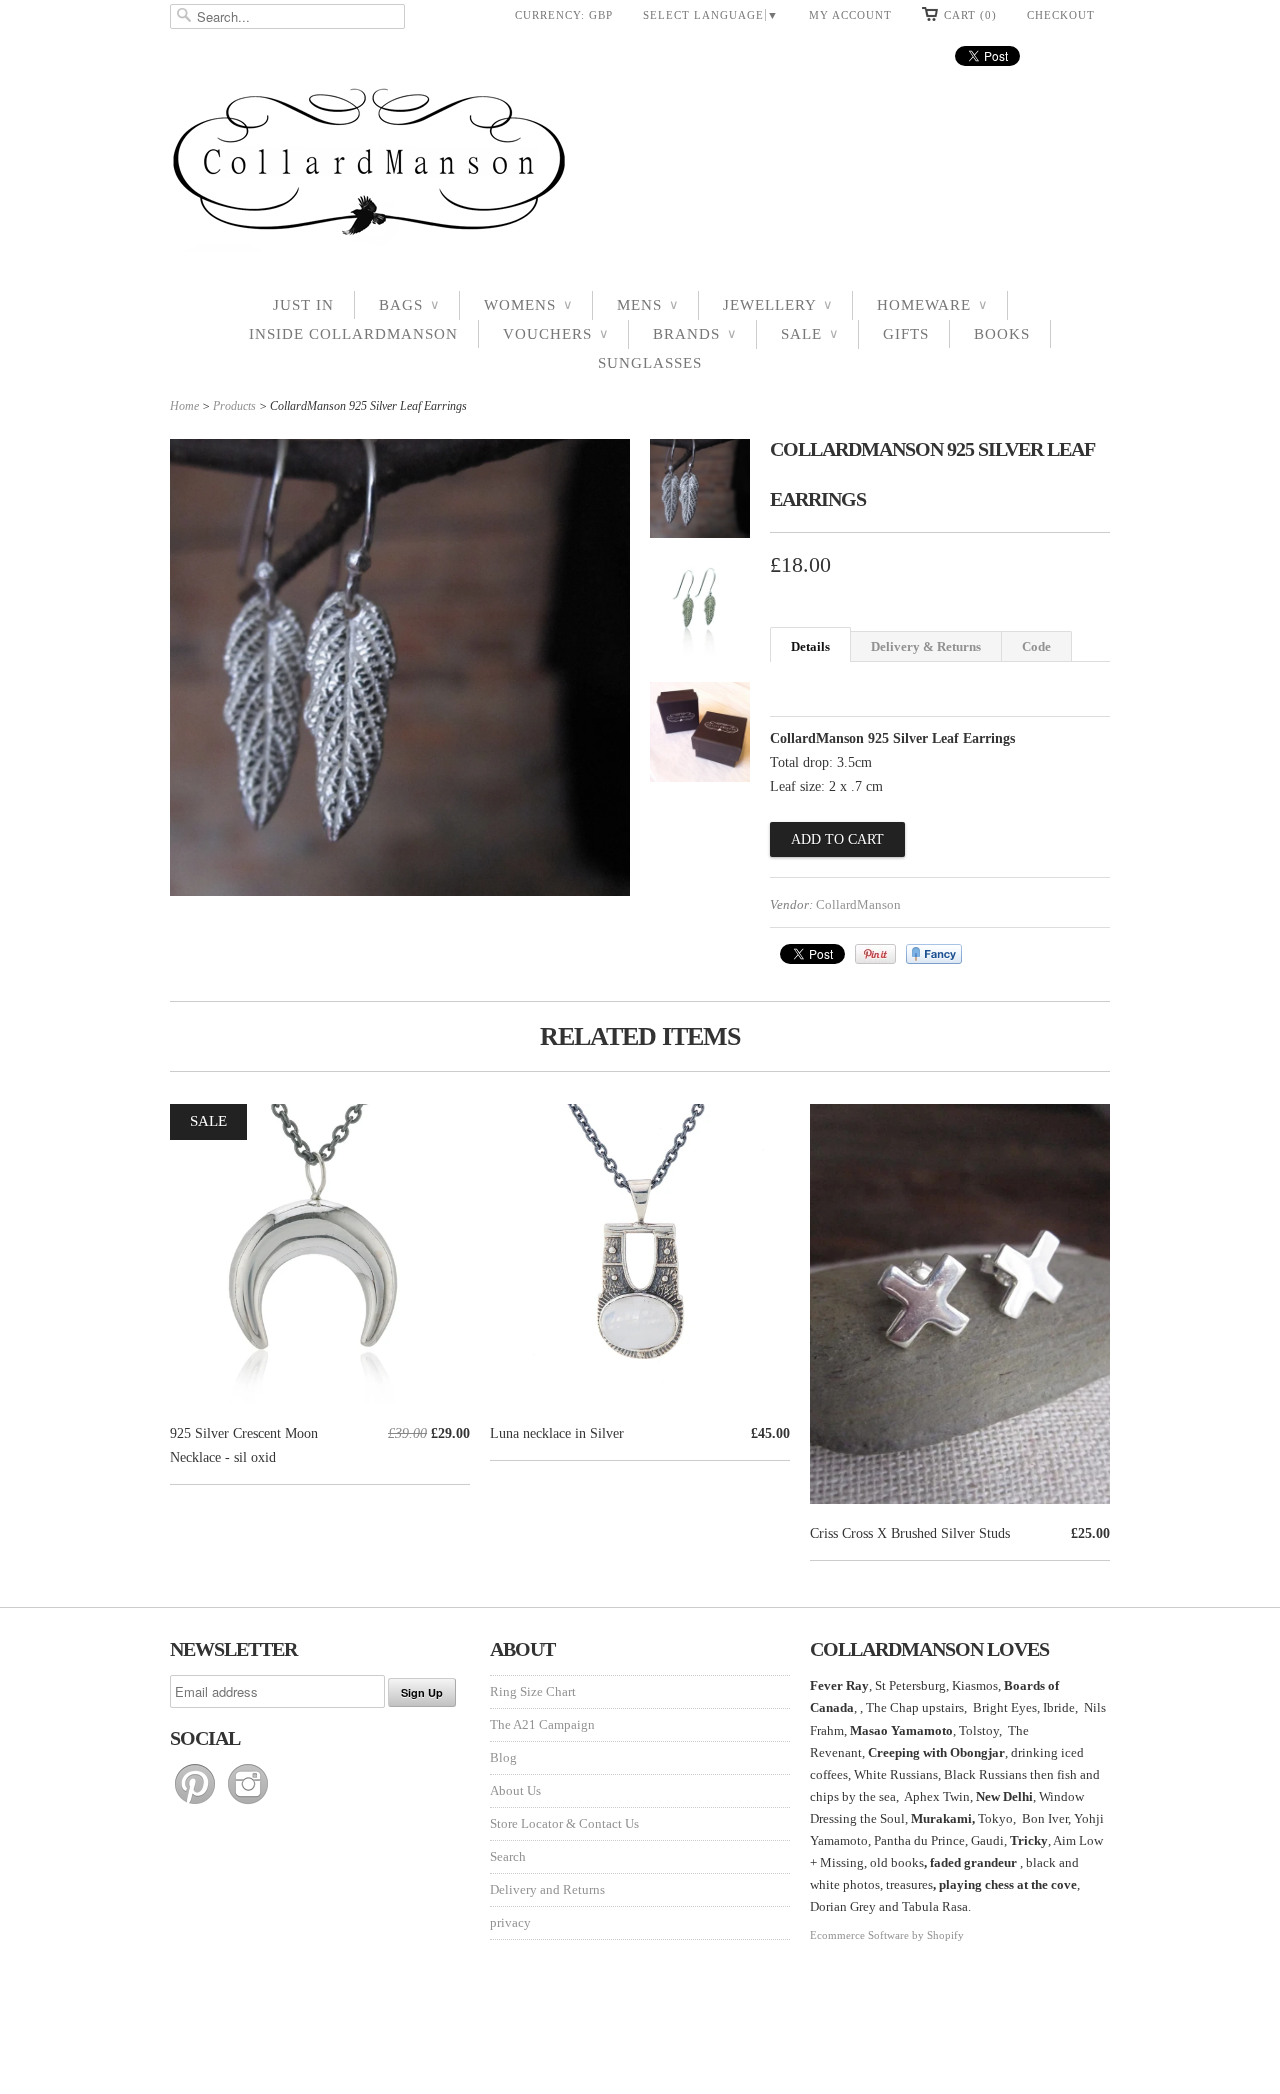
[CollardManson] (640, 167)
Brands (694, 334)
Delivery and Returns (547, 1889)
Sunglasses (650, 363)
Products (234, 406)
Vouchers (555, 334)
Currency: (564, 15)
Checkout (1061, 15)
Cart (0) (970, 15)
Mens (647, 305)
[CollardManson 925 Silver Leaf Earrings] (700, 492)
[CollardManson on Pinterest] (196, 1804)
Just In (303, 305)
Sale (809, 334)
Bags (409, 305)
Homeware (932, 305)
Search (508, 1856)
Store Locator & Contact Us (564, 1823)
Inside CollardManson (353, 334)
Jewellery (777, 305)
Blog (503, 1757)
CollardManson (858, 904)
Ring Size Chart (533, 1691)
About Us (515, 1790)
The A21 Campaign (542, 1724)
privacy (510, 1922)
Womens (528, 305)
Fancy (934, 954)
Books (1002, 334)
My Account (850, 15)
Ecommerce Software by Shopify (887, 1935)
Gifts (906, 334)
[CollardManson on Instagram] (248, 1804)
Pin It (875, 954)
